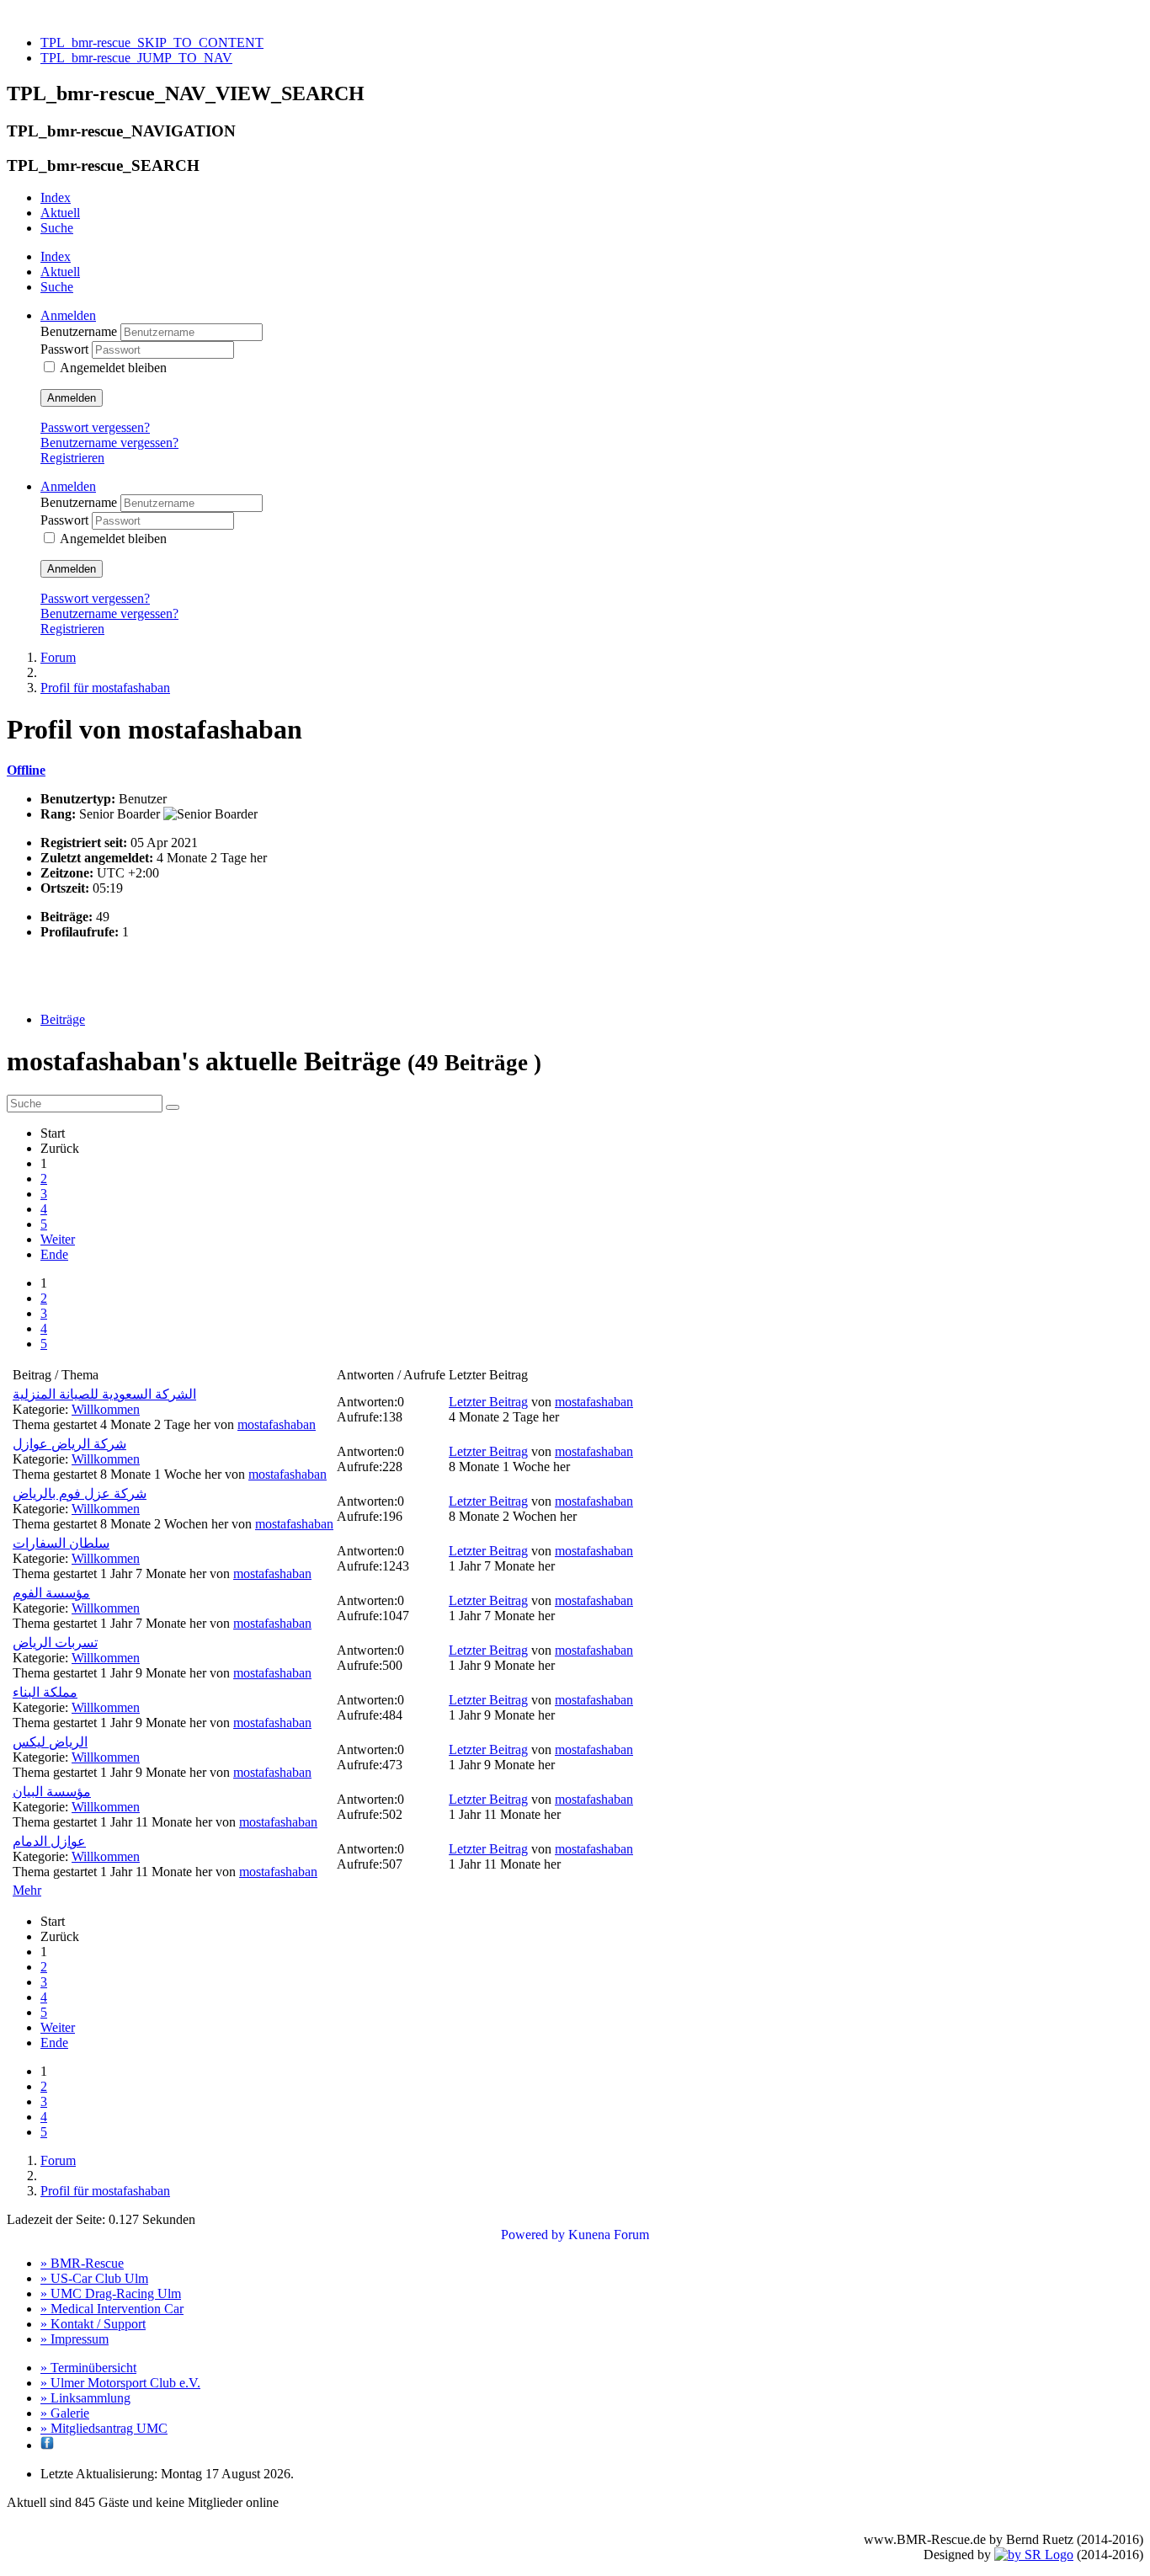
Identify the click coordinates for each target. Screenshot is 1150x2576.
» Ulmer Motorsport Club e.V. (120, 2383)
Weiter (58, 1239)
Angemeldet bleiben (113, 368)
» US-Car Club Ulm (94, 2278)
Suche (57, 228)
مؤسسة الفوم (51, 1593)
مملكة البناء (45, 1692)
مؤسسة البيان (52, 1792)
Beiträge (63, 1019)
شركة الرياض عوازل (69, 1444)
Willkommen (106, 1409)
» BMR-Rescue (82, 2263)
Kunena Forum (609, 2235)
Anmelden (72, 398)
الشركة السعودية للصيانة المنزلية (104, 1394)
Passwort (66, 349)
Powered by (533, 2235)
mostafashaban (277, 1424)
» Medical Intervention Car (112, 2309)
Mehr (27, 1890)
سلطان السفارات (61, 1543)
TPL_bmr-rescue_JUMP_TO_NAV (136, 58)
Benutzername (80, 331)
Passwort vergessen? (95, 427)
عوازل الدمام (49, 1841)
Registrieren (72, 458)
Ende (54, 1254)
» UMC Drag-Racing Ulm (111, 2293)
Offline (26, 770)
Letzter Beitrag (488, 1402)
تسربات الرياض (55, 1643)
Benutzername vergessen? (109, 443)
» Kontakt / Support (93, 2324)
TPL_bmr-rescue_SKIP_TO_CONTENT (152, 43)
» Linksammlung (85, 2398)
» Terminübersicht (88, 2368)
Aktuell (60, 213)
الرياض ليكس (50, 1742)
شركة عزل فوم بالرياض (80, 1493)
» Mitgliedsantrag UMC (104, 2428)
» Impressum (75, 2339)
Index (56, 197)
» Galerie (65, 2413)
